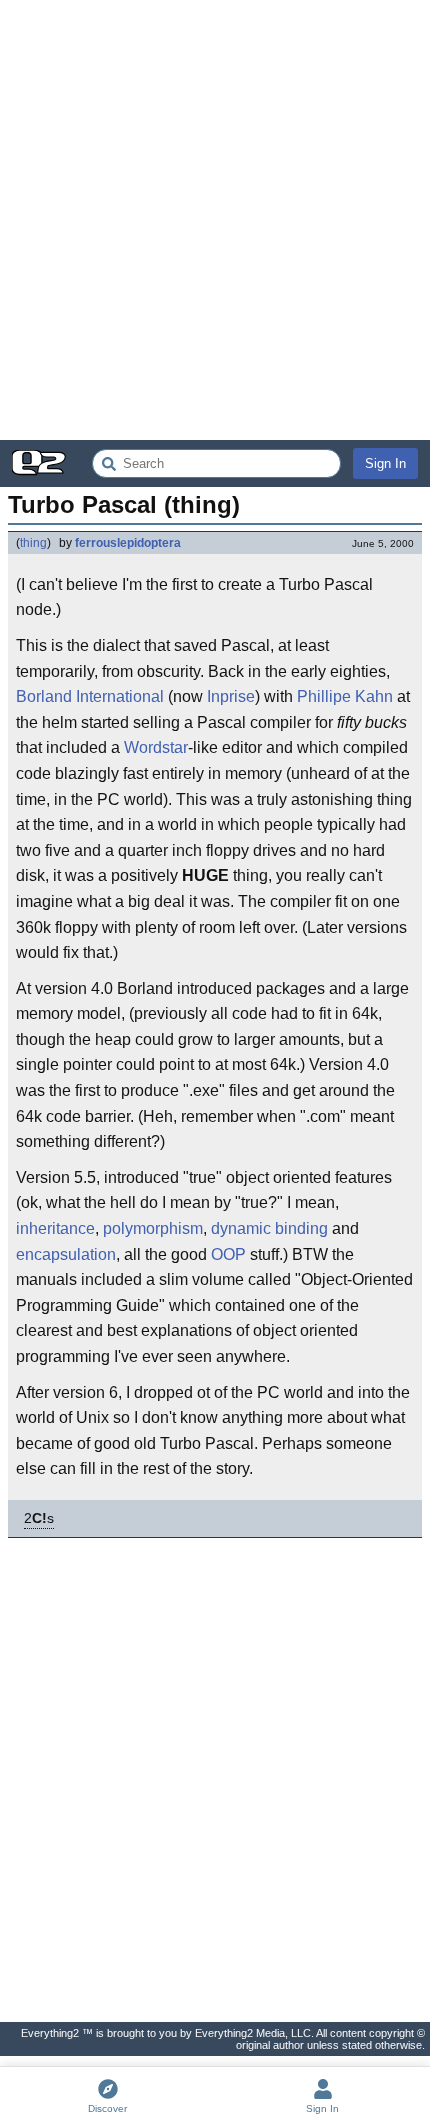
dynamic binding (269, 1228)
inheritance (55, 1228)
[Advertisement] (215, 220)
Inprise (231, 696)
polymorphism (153, 1228)
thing (33, 543)
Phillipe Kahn (345, 696)
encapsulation (66, 1254)
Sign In (385, 463)
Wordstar (156, 747)
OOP (228, 1254)
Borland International (90, 696)
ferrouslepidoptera (128, 543)
